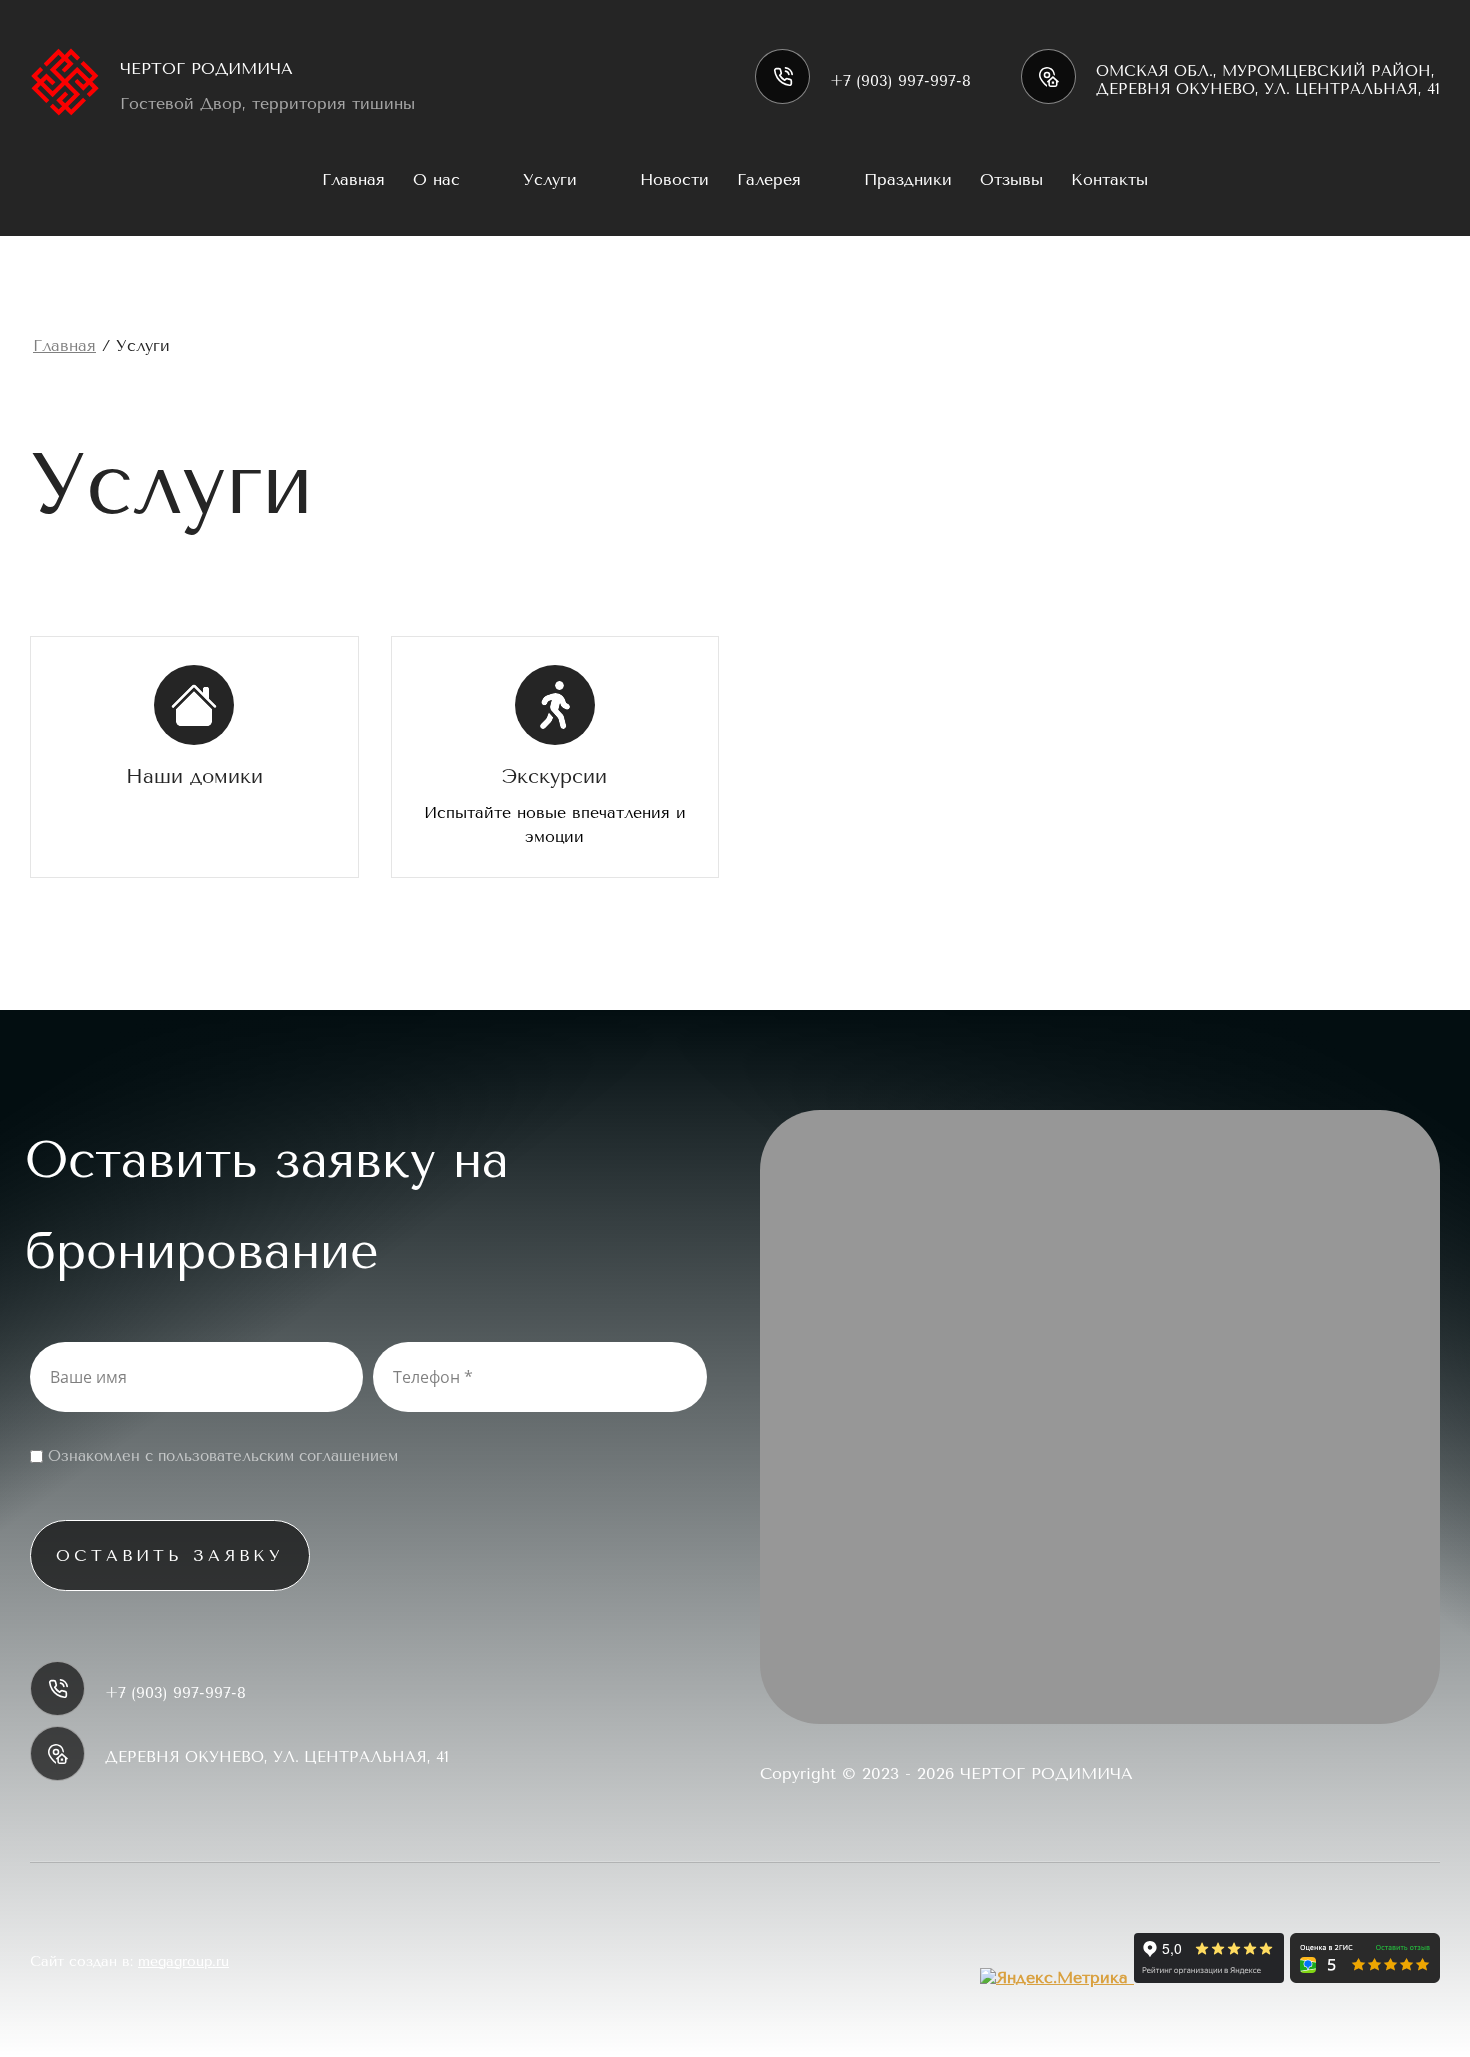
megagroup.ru (183, 1961)
